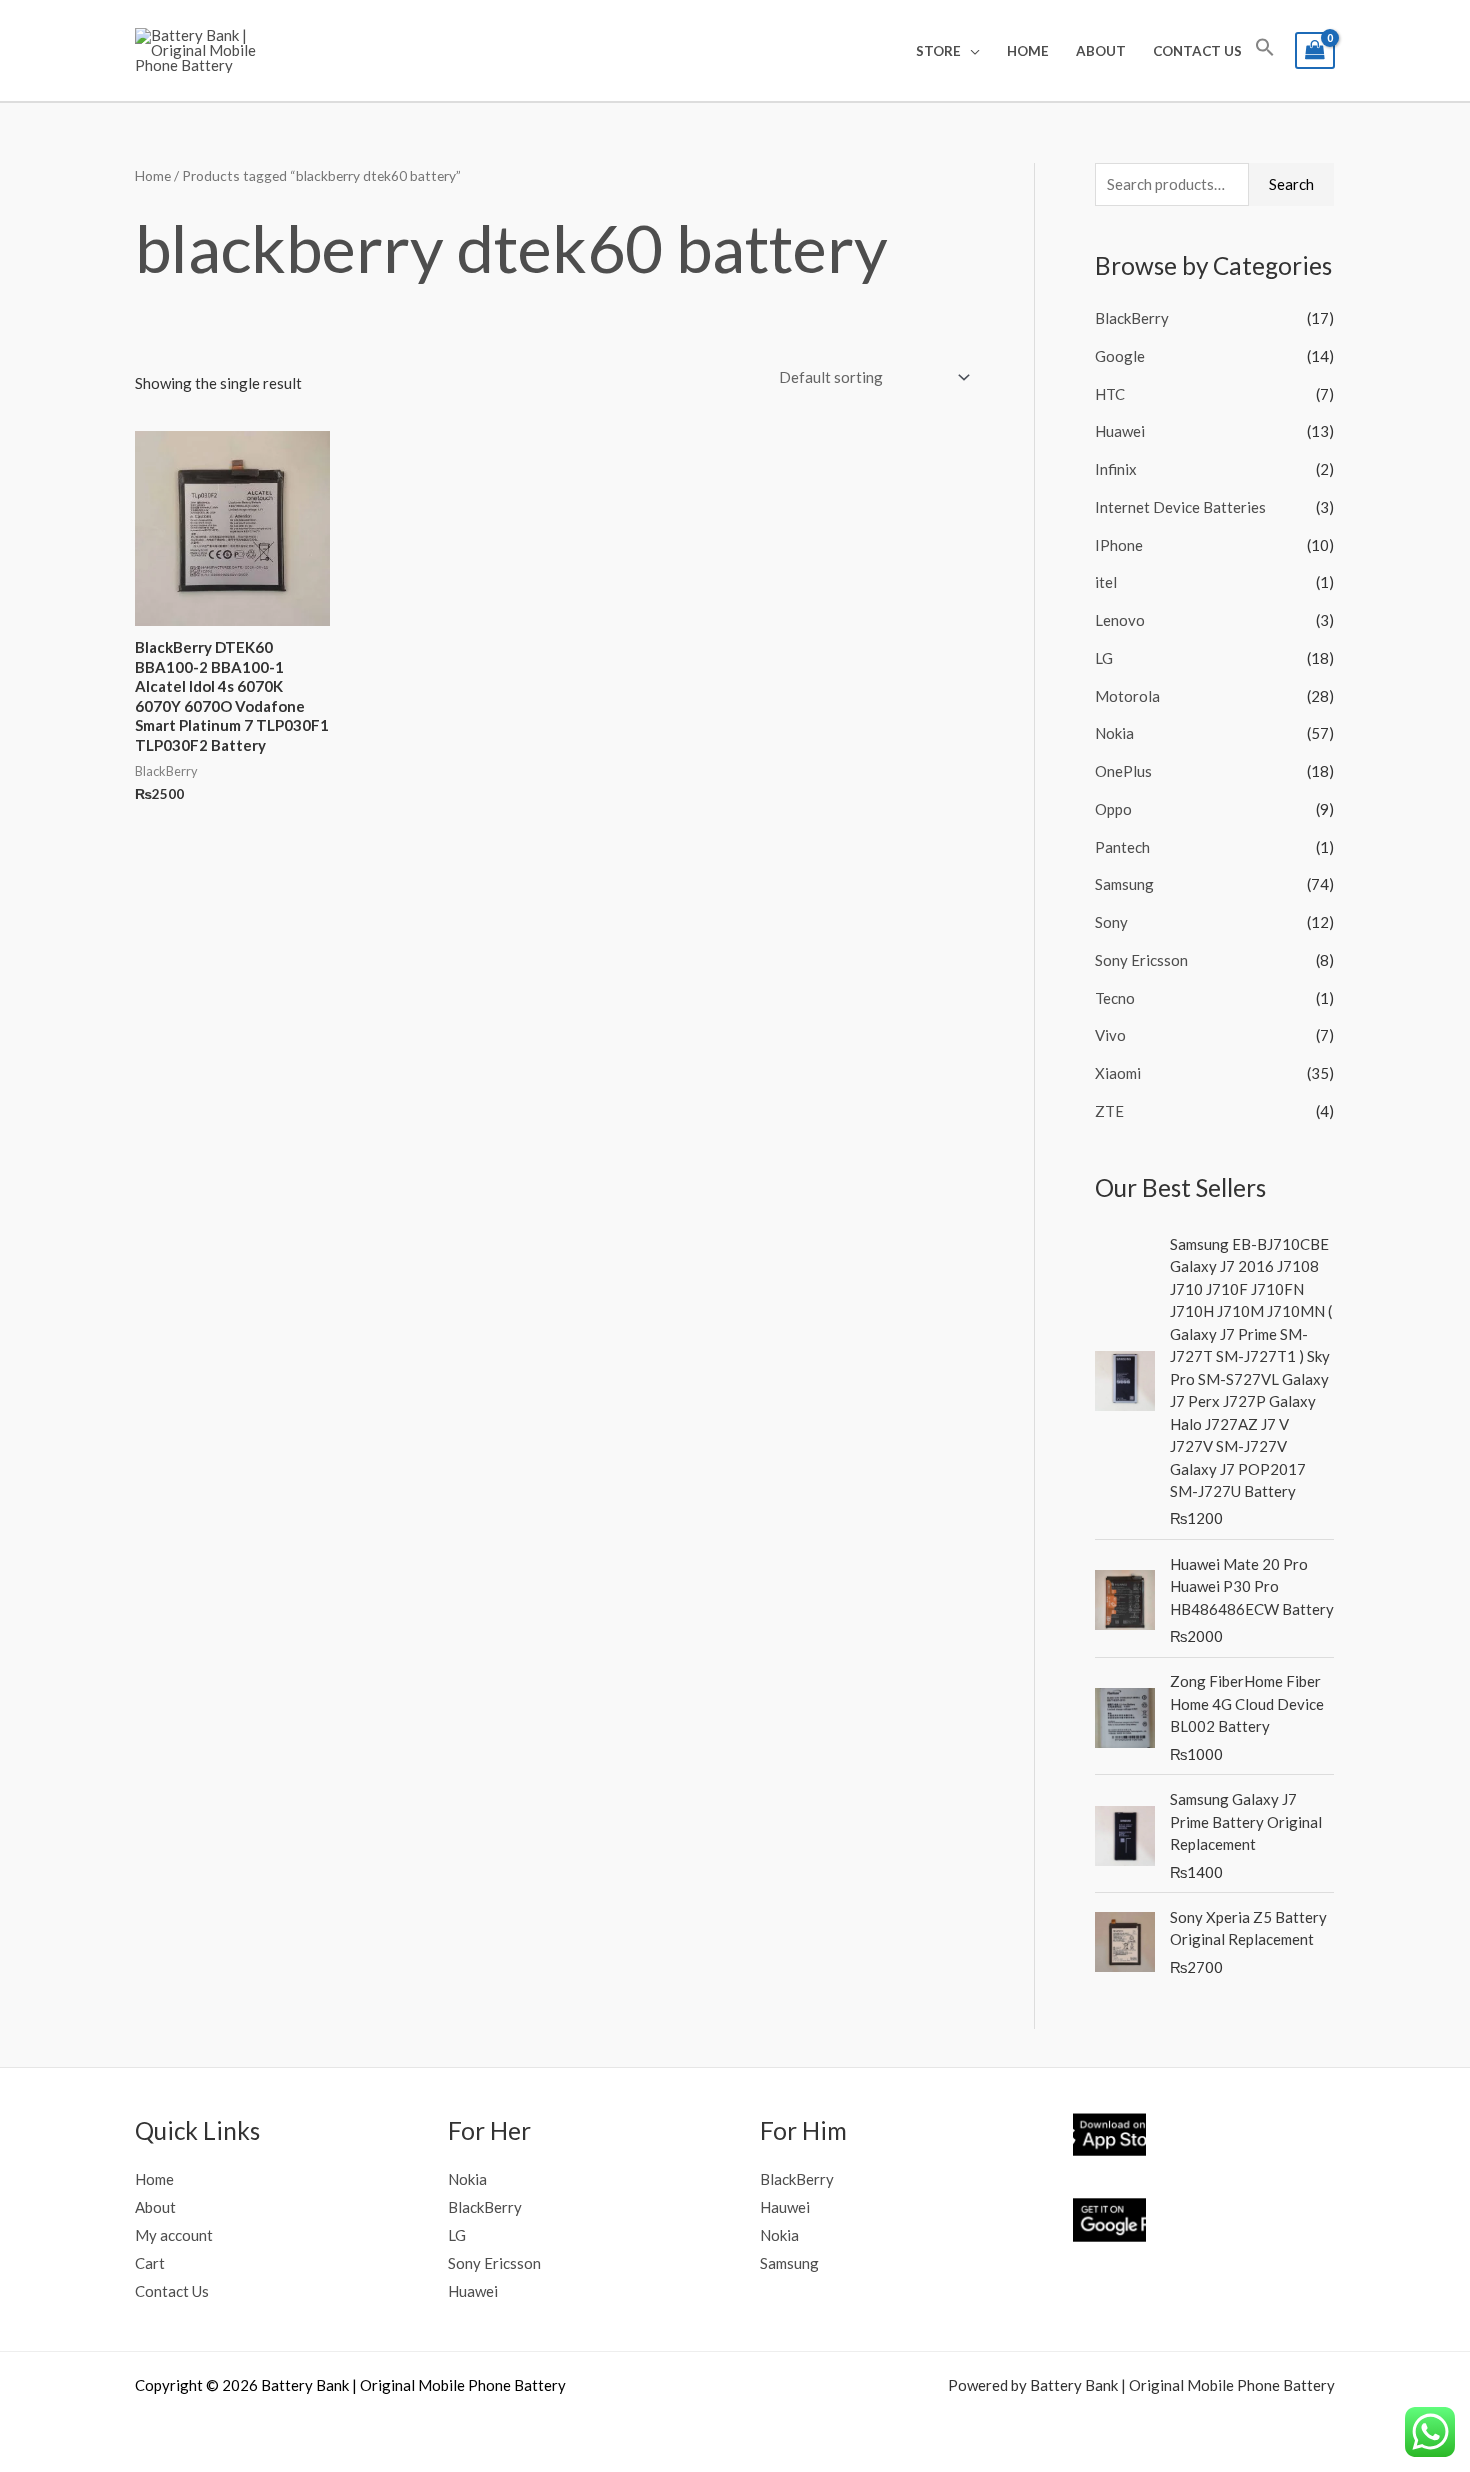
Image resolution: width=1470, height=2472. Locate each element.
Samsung (1124, 884)
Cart (150, 2263)
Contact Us (1197, 51)
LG (1104, 658)
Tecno (1115, 998)
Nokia (1114, 733)
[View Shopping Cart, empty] (1315, 50)
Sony (1111, 922)
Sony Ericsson (1141, 960)
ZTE (1109, 1111)
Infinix (1116, 469)
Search (1291, 184)
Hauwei (785, 2207)
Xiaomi (1118, 1073)
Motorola (1127, 696)
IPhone (1119, 545)
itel (1106, 582)
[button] (1265, 51)
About (1101, 51)
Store (938, 51)
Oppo (1113, 809)
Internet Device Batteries (1180, 507)
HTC (1110, 394)
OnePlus (1123, 771)
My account (174, 2235)
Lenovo (1120, 620)
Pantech (1122, 847)
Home (1028, 51)
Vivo (1110, 1035)
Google (1120, 356)
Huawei (1120, 431)
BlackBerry (1132, 318)
